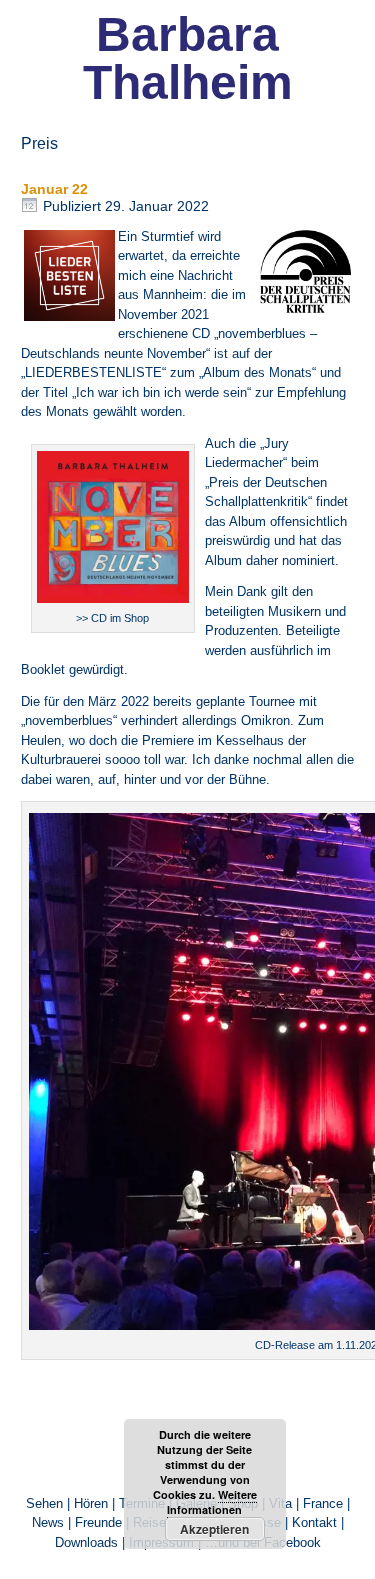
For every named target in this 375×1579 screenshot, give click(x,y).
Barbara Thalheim (188, 58)
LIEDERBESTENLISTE (93, 372)
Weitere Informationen (212, 1502)
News (48, 1522)
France (323, 1503)
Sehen (44, 1503)
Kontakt (314, 1522)
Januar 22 (54, 189)
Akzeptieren (214, 1529)
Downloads (86, 1542)
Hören (91, 1503)
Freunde (98, 1522)
